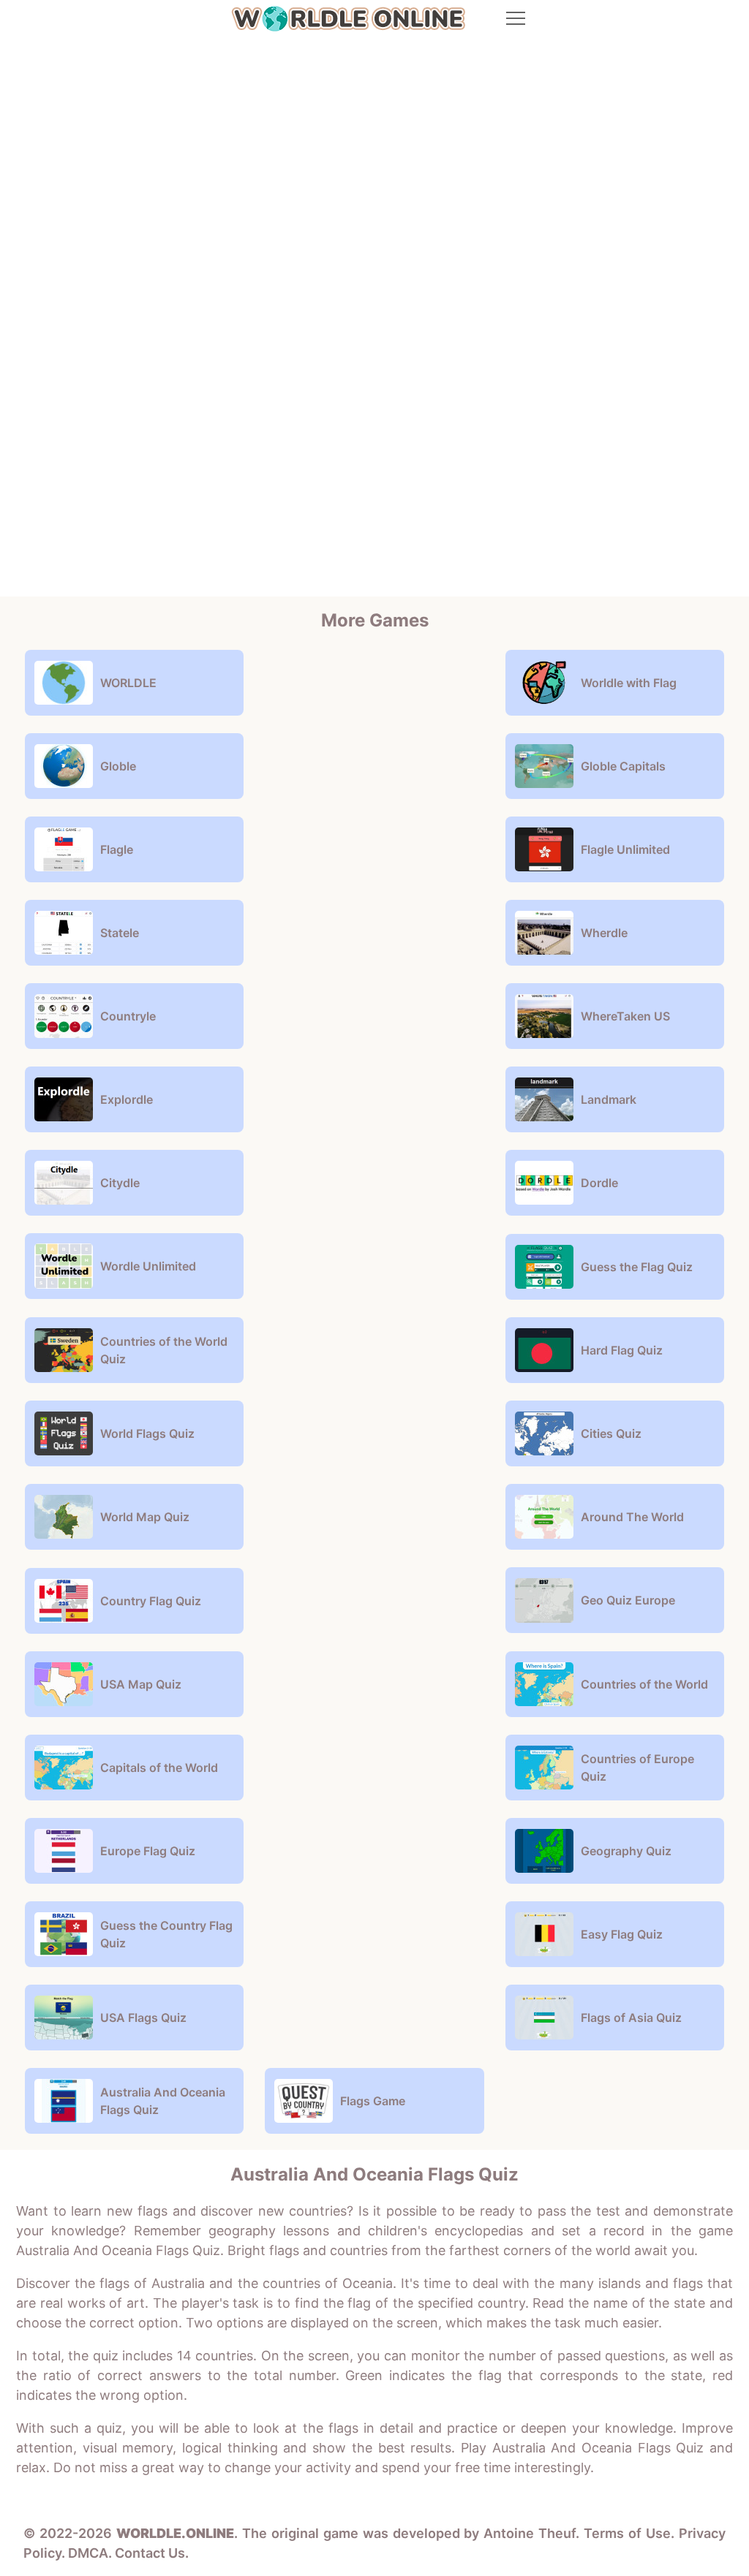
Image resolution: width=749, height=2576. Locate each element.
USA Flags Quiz (143, 2018)
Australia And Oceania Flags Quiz (163, 2101)
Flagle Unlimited (625, 849)
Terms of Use (627, 2533)
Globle (118, 766)
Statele (120, 933)
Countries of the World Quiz (164, 1350)
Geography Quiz (626, 1851)
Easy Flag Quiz (622, 1934)
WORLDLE (128, 683)
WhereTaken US (625, 1016)
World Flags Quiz (147, 1433)
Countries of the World (644, 1684)
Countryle (128, 1016)
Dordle (599, 1183)
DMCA (88, 2553)
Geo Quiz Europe (628, 1600)
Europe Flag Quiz (148, 1851)
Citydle (120, 1183)
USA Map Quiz (141, 1684)
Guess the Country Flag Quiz (166, 1934)
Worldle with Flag (629, 683)
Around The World (632, 1517)
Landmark (609, 1099)
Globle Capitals (623, 766)
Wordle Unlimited (148, 1266)
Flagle (117, 849)
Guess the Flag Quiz (637, 1267)
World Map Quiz (145, 1517)
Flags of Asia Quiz (631, 2018)
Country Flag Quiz (151, 1601)
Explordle (127, 1099)
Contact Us (150, 2553)
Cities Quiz (611, 1433)
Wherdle (604, 933)
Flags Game (373, 2101)
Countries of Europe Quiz (637, 1768)
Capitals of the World (159, 1768)
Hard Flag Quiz (622, 1350)
